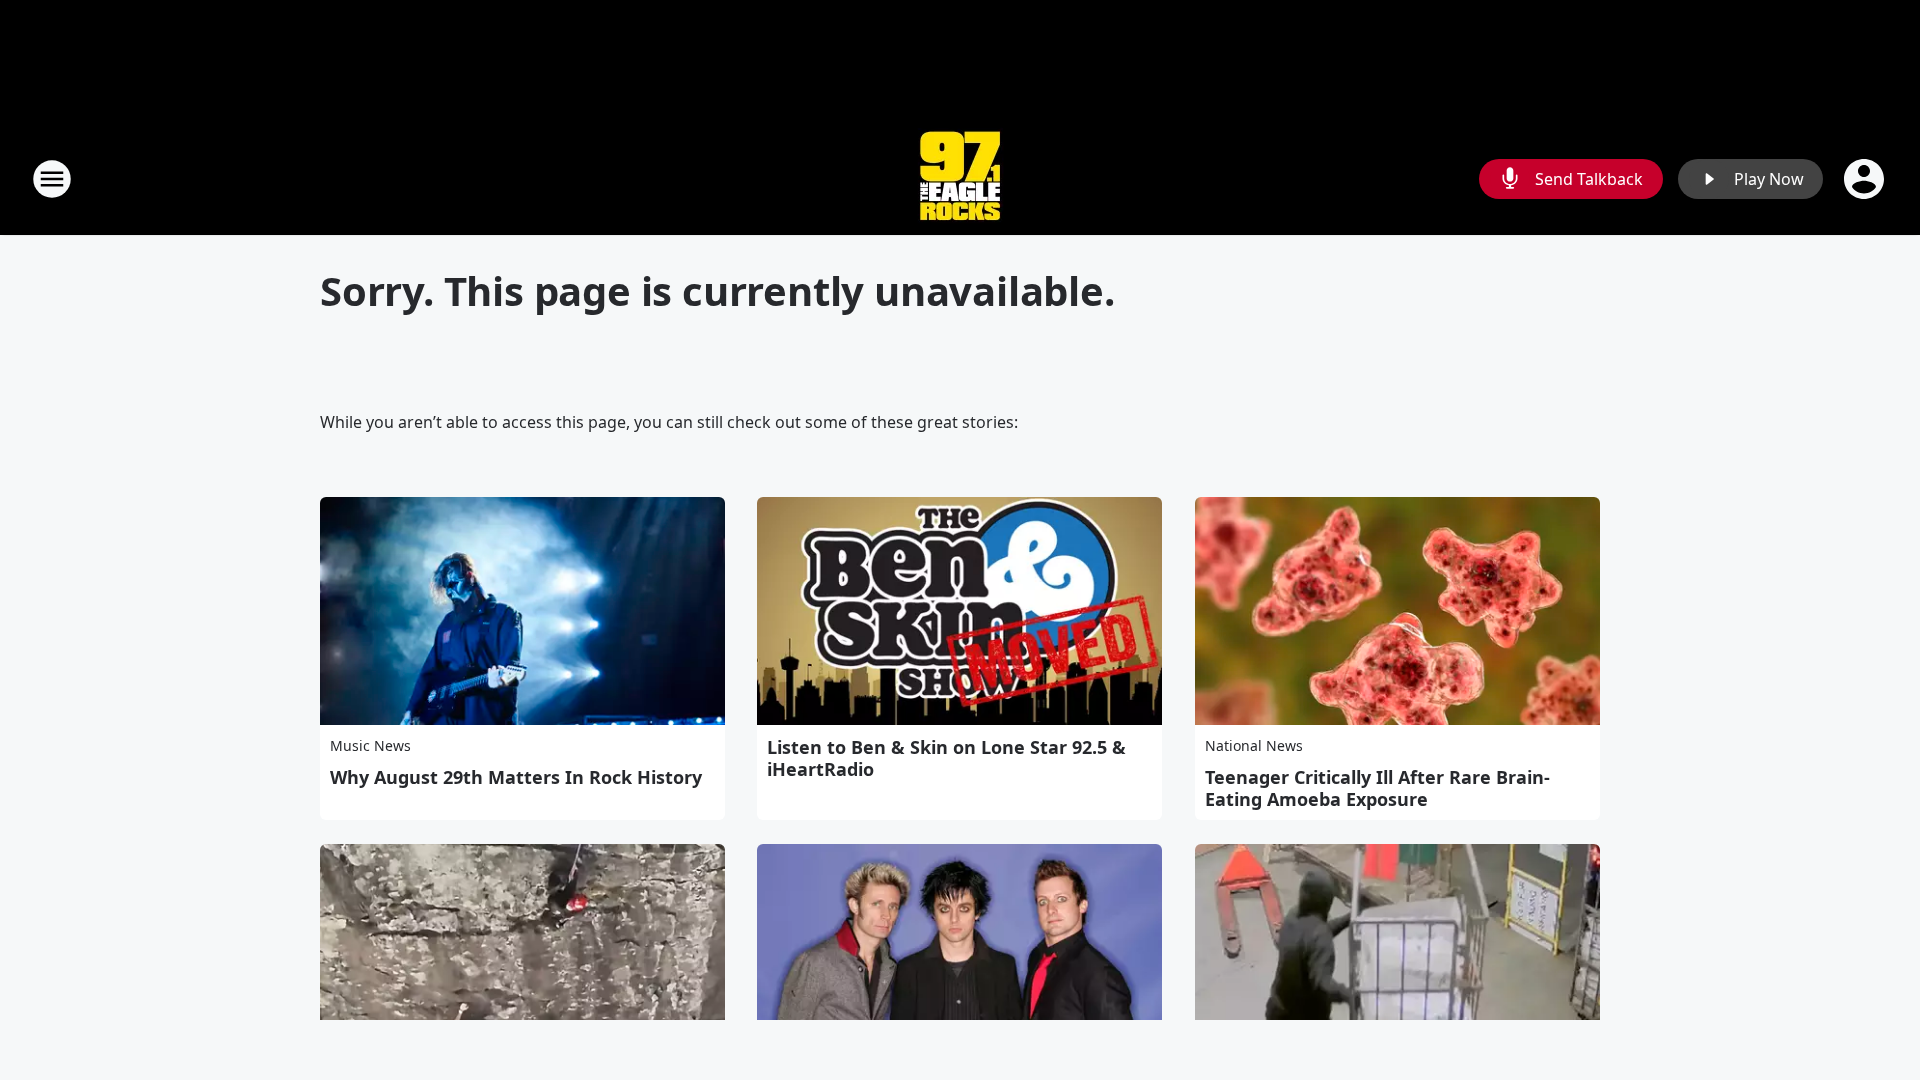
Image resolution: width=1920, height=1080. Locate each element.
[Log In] (1866, 179)
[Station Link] (960, 178)
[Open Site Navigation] (52, 179)
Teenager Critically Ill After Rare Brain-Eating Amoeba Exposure (1377, 788)
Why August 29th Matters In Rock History (516, 777)
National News (1254, 745)
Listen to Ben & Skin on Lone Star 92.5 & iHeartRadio (946, 758)
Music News (370, 745)
